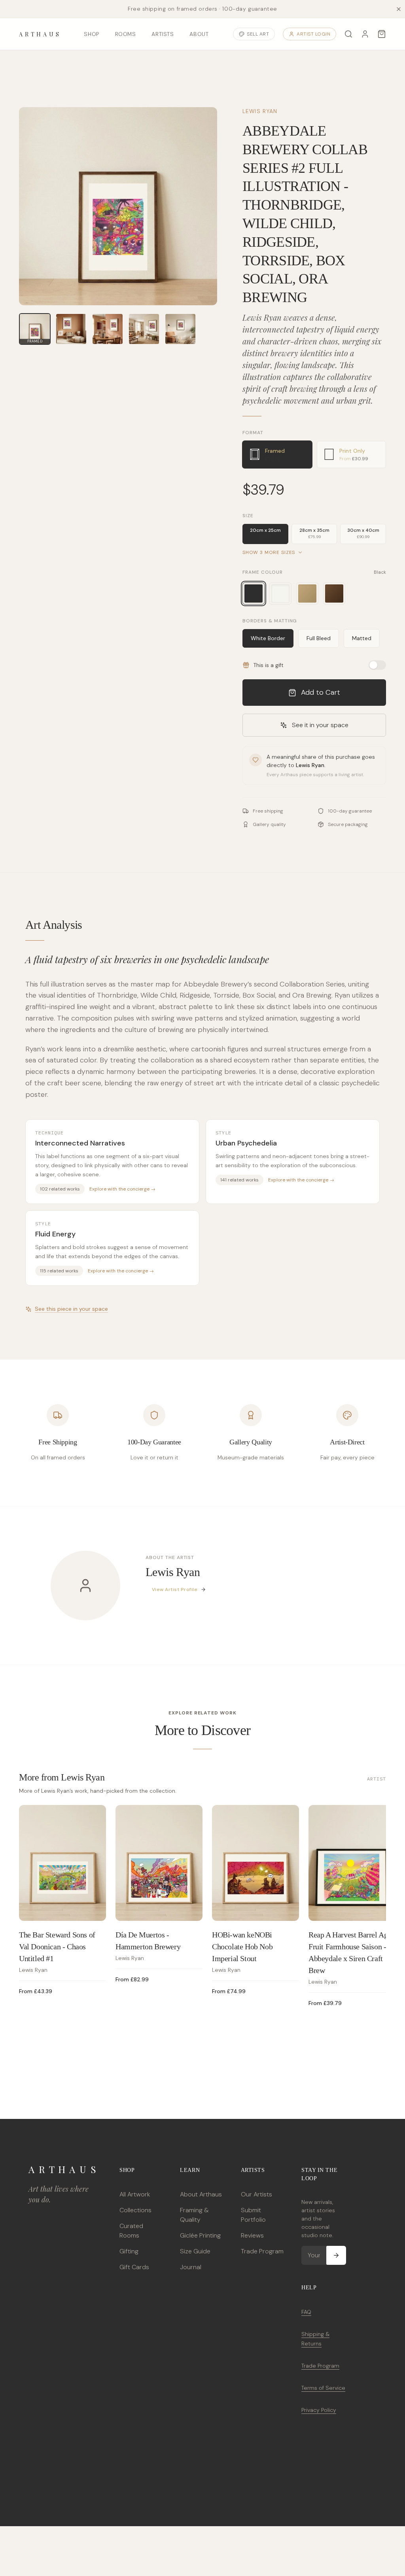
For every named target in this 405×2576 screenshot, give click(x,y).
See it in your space (320, 725)
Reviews (252, 2235)
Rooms (126, 34)
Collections (135, 2210)
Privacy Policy (319, 2410)
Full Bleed (319, 638)
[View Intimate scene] (108, 329)
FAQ (306, 2312)
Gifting (129, 2251)
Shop (91, 34)
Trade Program (262, 2251)
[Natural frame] (307, 593)
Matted (362, 638)
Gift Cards (134, 2267)
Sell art (258, 34)
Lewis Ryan (260, 111)
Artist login (313, 34)
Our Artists (256, 2194)
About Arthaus (201, 2194)
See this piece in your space (71, 1309)
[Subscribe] (336, 2255)
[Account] (365, 34)
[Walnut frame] (334, 593)
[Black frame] (254, 593)
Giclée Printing (200, 2235)
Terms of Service (323, 2388)
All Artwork (135, 2194)
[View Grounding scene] (144, 329)
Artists (163, 34)
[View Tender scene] (180, 329)
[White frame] (280, 593)
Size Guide (195, 2251)
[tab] (277, 455)
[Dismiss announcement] (399, 9)
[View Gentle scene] (71, 329)
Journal (191, 2267)
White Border (268, 638)
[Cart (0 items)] (382, 34)
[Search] (348, 34)
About (199, 34)
